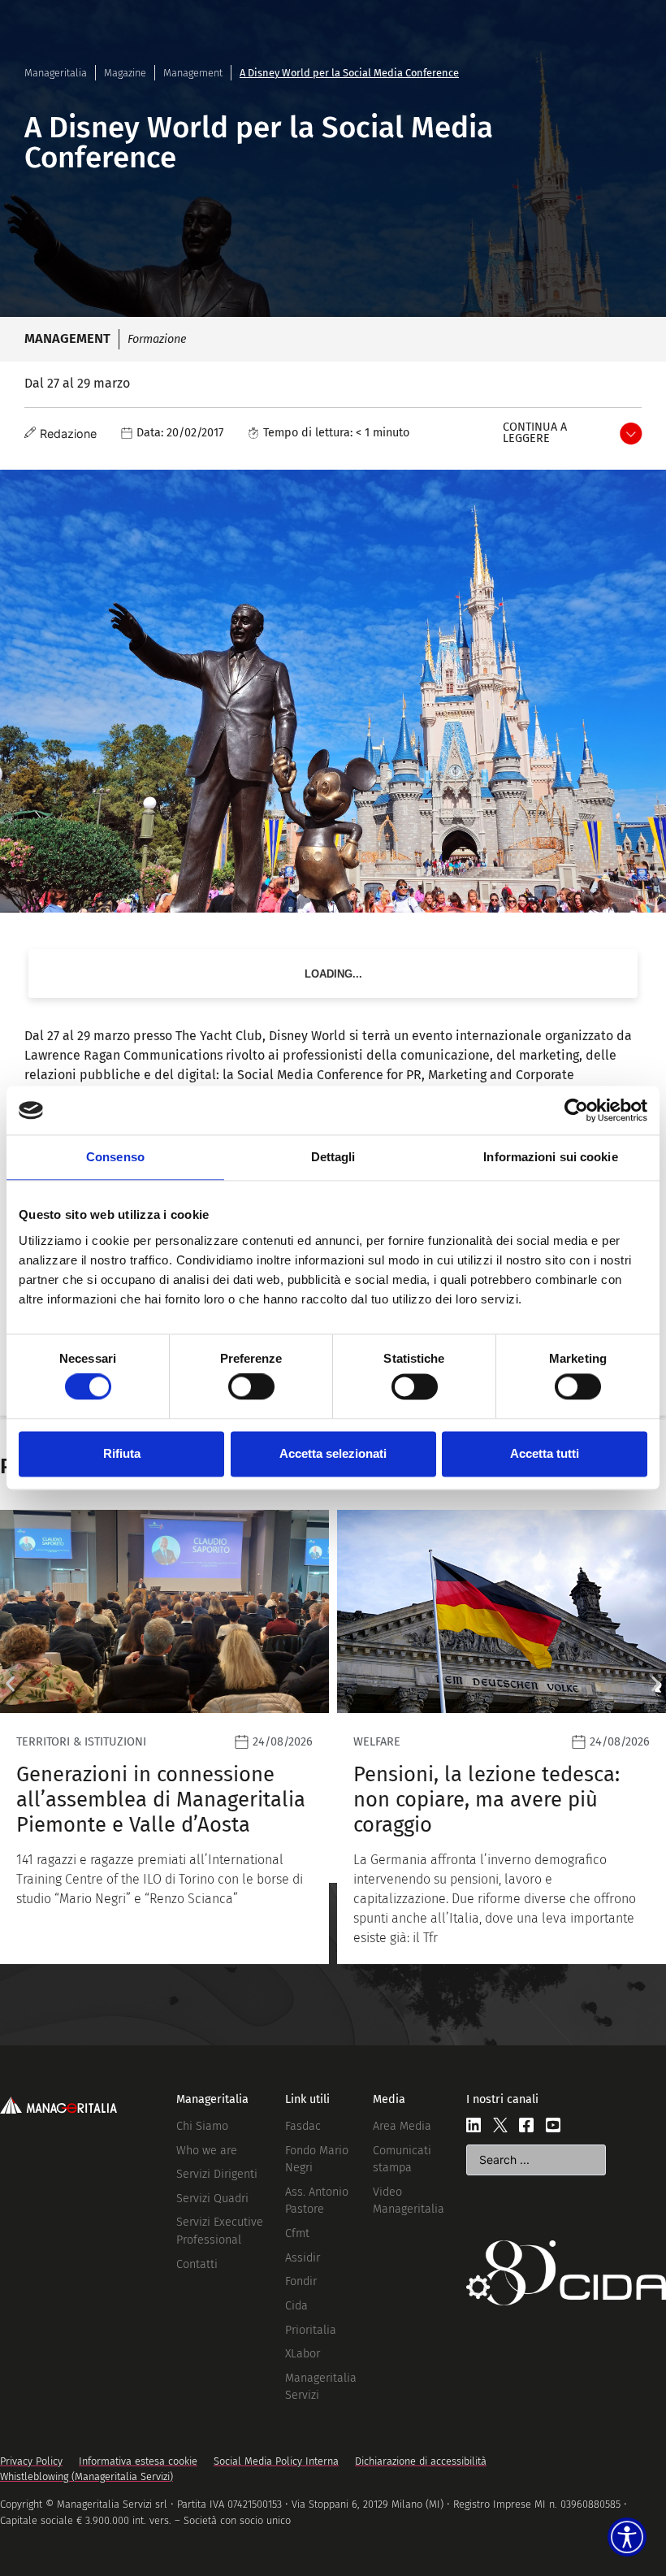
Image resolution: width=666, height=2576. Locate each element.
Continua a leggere (535, 433)
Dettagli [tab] (333, 1157)
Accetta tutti (545, 1453)
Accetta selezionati (333, 1453)
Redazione (68, 434)
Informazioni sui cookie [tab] (550, 1157)
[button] (10, 1684)
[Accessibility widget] (627, 2537)
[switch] (251, 1387)
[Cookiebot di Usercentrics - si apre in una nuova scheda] (576, 1110)
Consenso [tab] (115, 1157)
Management (193, 73)
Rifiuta (122, 1453)
